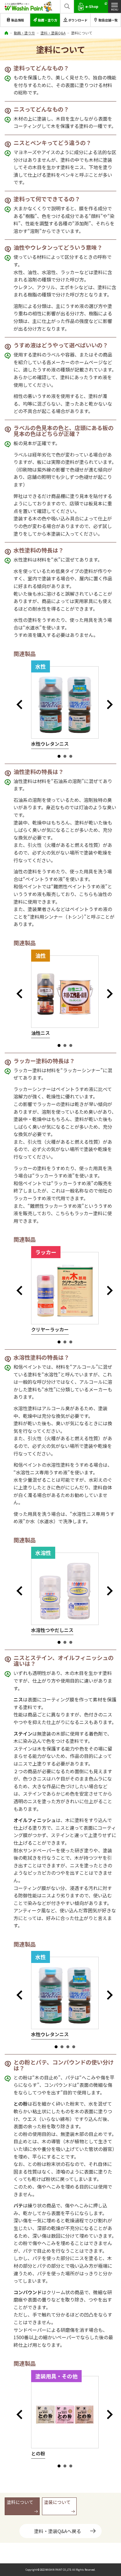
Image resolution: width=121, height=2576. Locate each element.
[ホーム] (6, 33)
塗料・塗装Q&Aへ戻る (58, 2531)
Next (112, 705)
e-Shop (92, 6)
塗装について (57, 2502)
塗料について (20, 2502)
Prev (21, 705)
